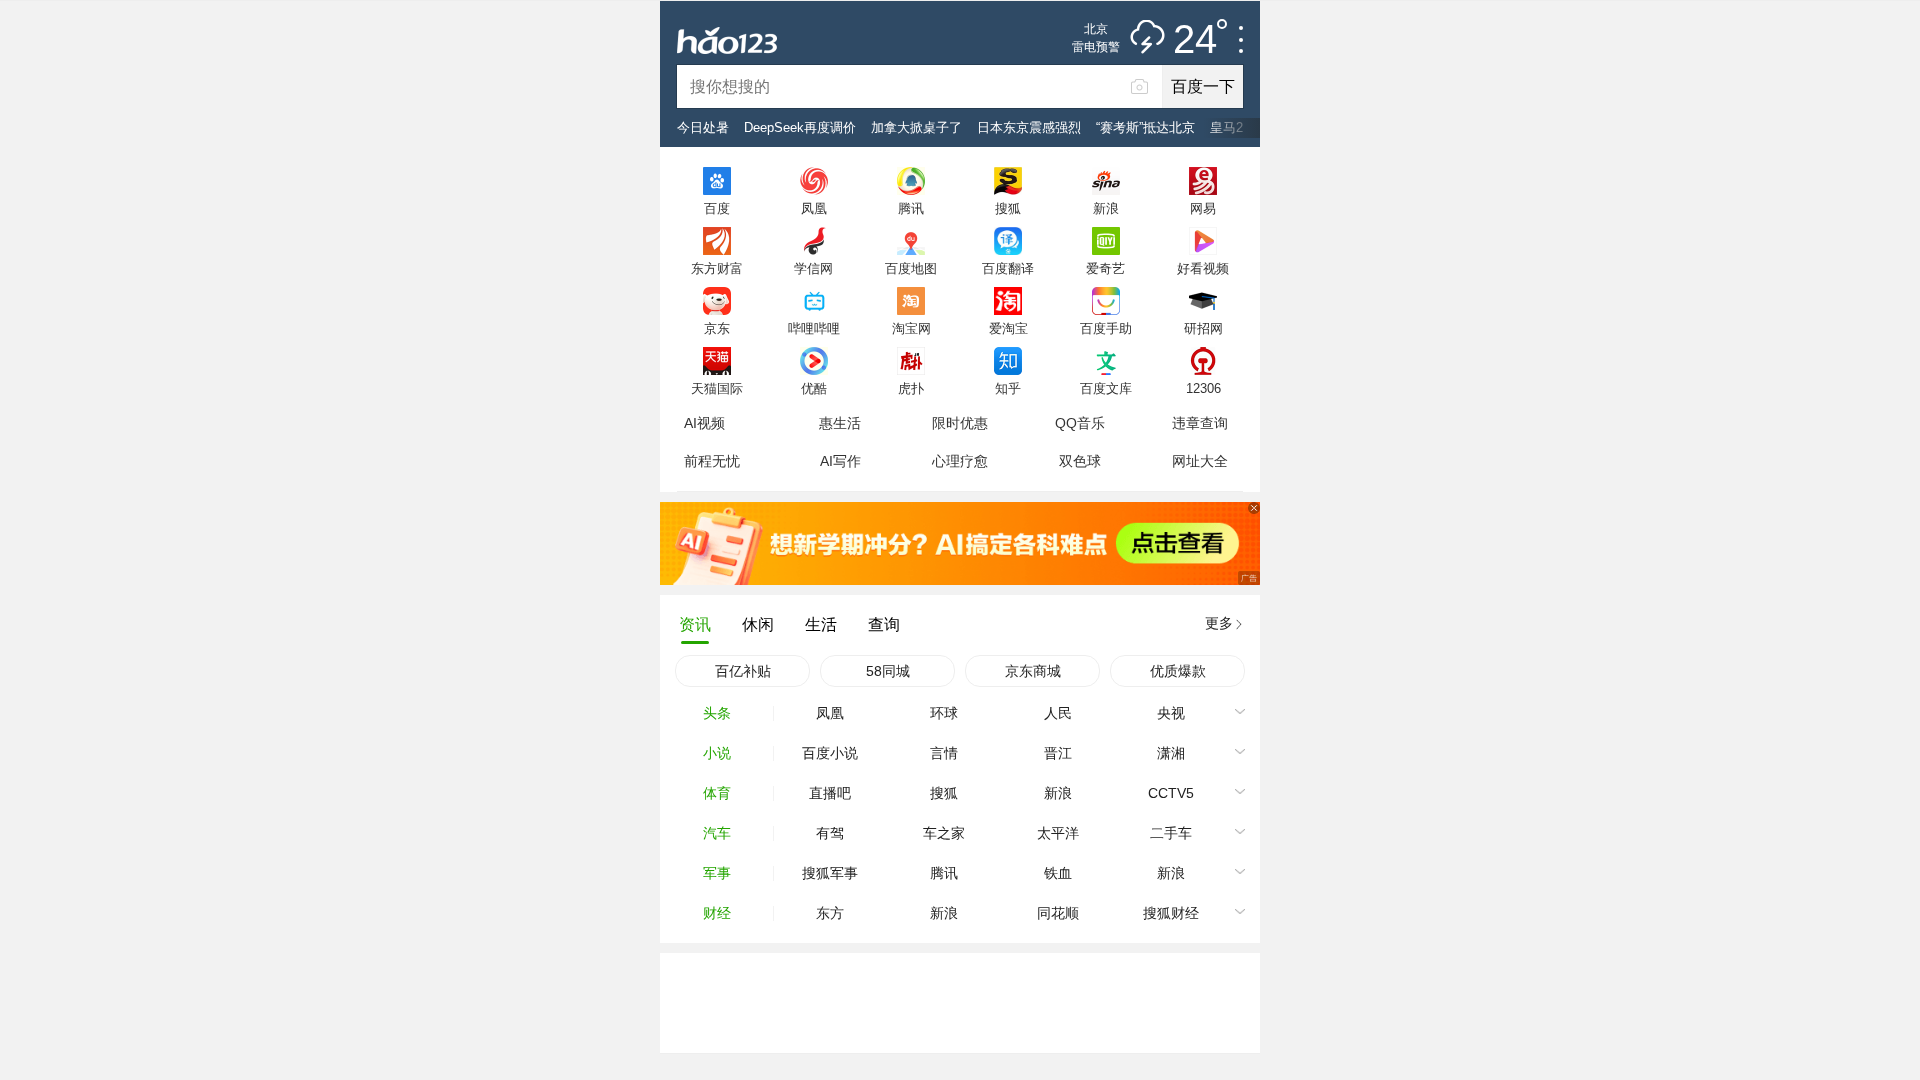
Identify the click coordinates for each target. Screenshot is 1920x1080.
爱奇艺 (1105, 268)
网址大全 (1200, 461)
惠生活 (840, 423)
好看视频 (1203, 268)
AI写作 (840, 461)
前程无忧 (712, 461)
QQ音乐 (1080, 423)
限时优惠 (960, 423)
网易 (1203, 208)
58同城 (888, 671)
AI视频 (704, 423)
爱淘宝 (1008, 328)
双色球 (1080, 461)
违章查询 (1200, 423)
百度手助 (1106, 328)
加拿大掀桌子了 (916, 127)
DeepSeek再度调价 (800, 127)
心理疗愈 (960, 461)
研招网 (1203, 328)
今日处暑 (703, 127)
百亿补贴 (743, 671)
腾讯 (911, 208)
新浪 (1106, 208)
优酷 (814, 388)
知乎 (1008, 388)
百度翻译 (1008, 268)
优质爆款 (1178, 671)
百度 (717, 208)
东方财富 (717, 268)
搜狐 (1008, 208)
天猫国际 (717, 388)
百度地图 (911, 268)
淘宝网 (911, 328)
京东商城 (1033, 671)
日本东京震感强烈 (1029, 127)
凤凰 (814, 208)
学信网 (813, 268)
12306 (1203, 388)
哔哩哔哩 (814, 328)
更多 (1219, 623)
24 (1195, 40)
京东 (717, 328)
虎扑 (911, 388)
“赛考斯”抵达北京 (1145, 127)
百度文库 (1106, 388)
